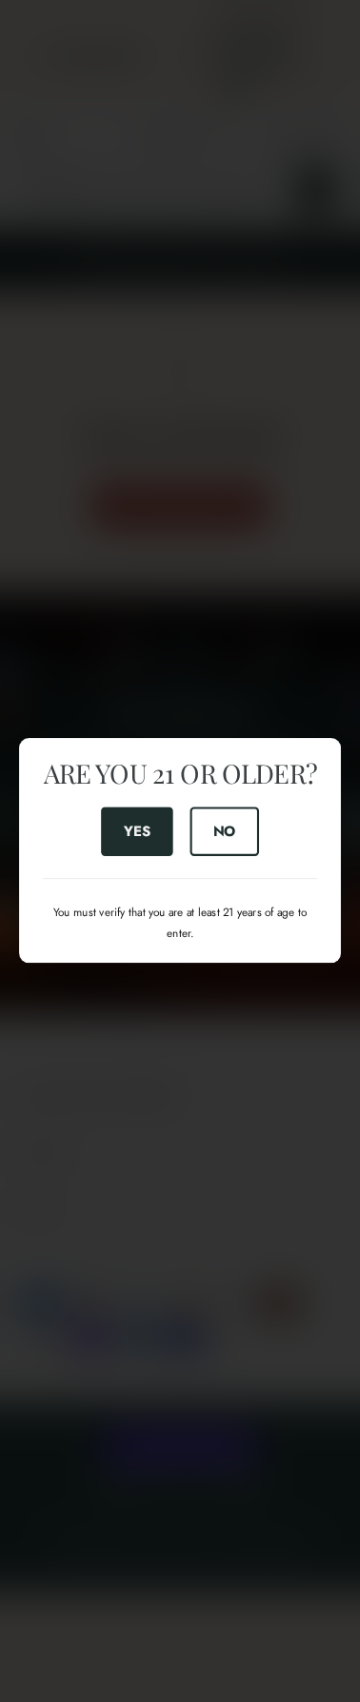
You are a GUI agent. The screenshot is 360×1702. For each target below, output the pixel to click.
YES (137, 831)
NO (224, 831)
